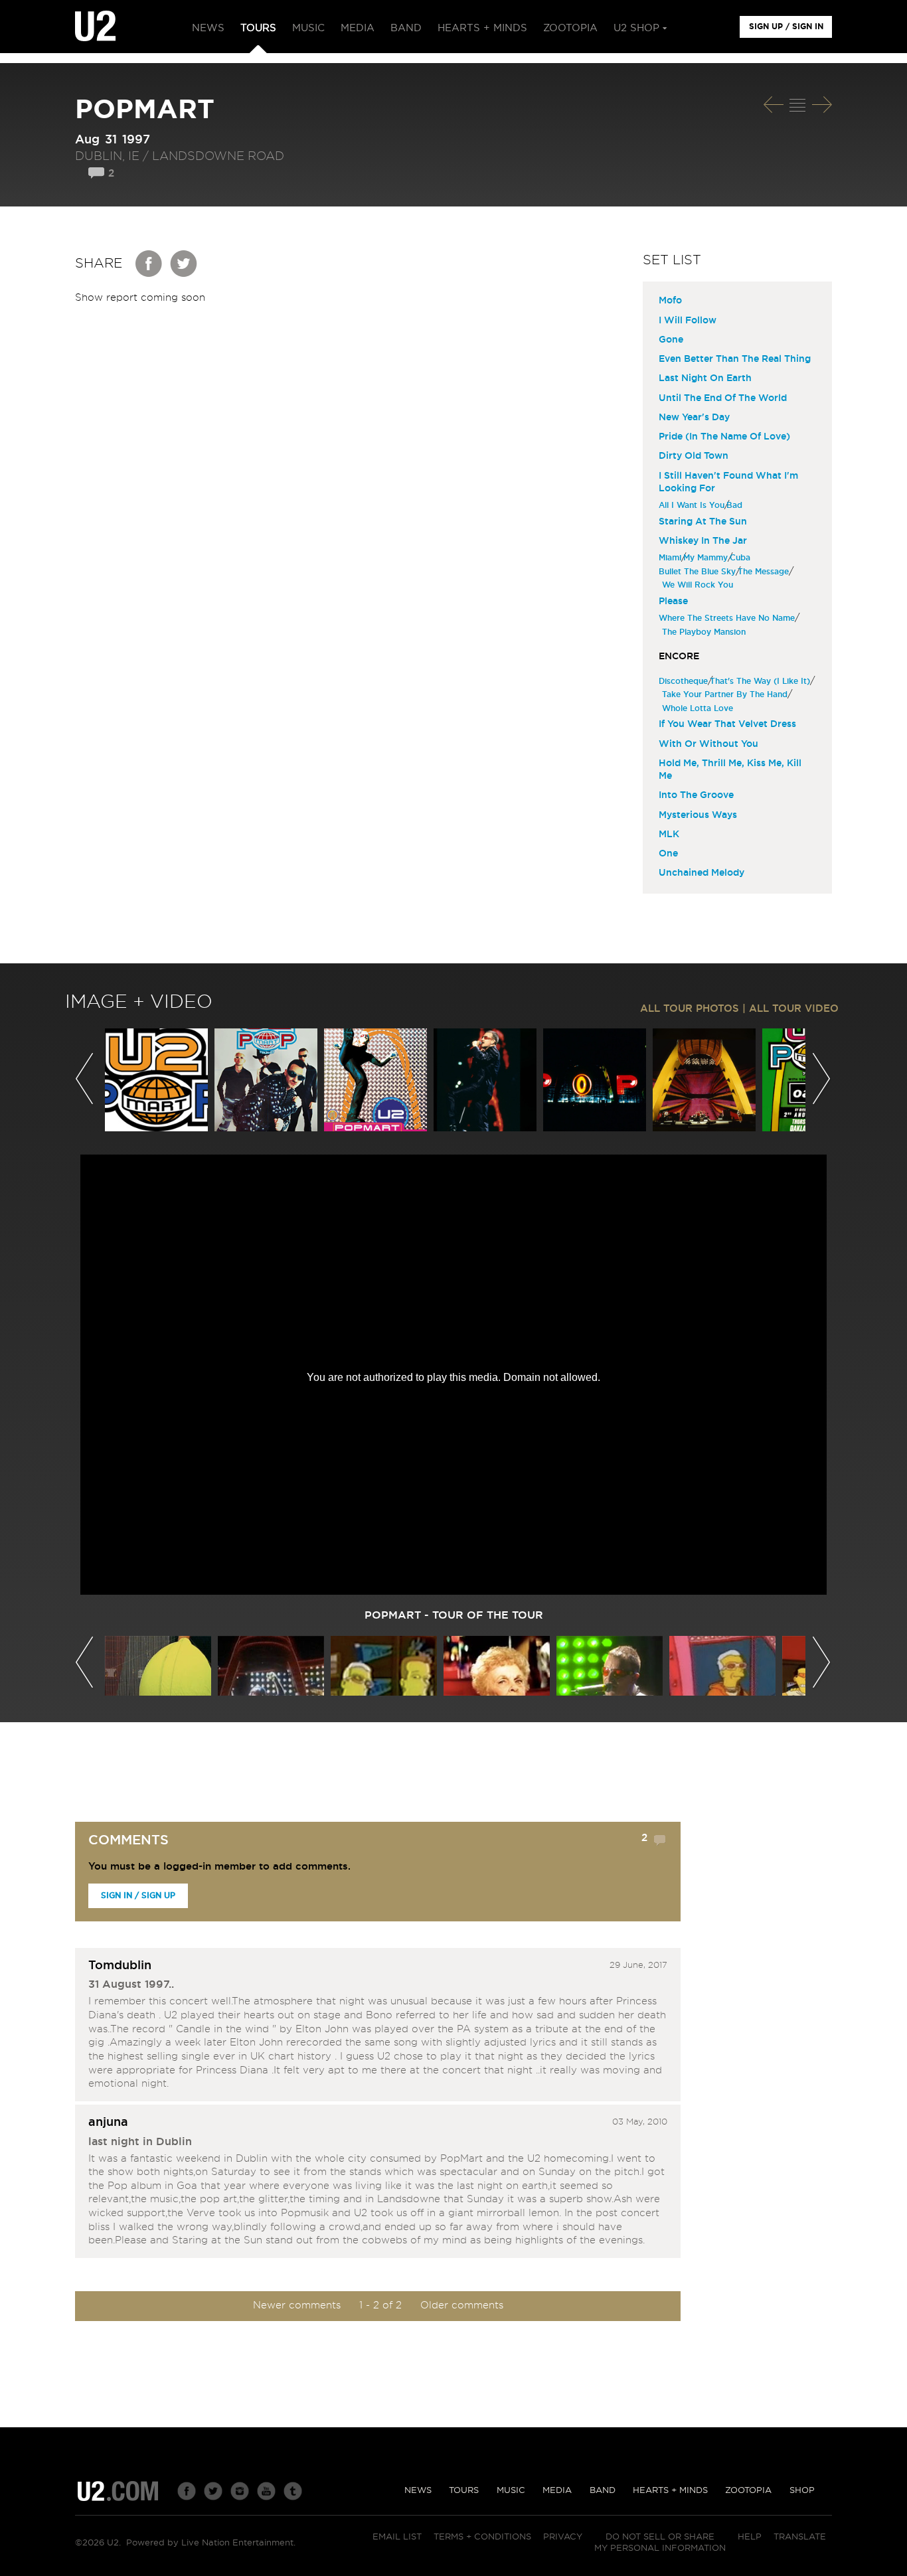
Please (673, 602)
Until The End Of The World (723, 398)
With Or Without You (708, 744)
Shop (802, 2491)
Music (511, 2491)
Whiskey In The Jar (703, 541)
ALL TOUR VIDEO (794, 1009)
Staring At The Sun (703, 522)
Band (603, 2491)
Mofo (670, 301)
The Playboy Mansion (705, 632)
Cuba (742, 558)
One (668, 854)
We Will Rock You (699, 585)
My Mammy (707, 558)
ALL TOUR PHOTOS (690, 1009)
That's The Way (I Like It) (762, 681)
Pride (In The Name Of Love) (724, 437)
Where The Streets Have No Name (728, 618)
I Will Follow (688, 321)
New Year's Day (694, 418)
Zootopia (748, 2491)
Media (557, 2491)
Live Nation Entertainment (237, 2543)
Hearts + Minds (670, 2491)
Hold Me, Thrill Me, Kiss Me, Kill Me (730, 770)
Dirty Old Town (694, 456)
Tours (464, 2491)
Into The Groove (696, 795)
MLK (669, 835)
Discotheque (685, 681)
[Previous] (774, 105)
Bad (736, 505)
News (418, 2491)
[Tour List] (797, 105)
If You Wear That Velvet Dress (727, 724)
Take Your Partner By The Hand (726, 694)
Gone (671, 340)
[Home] (95, 27)
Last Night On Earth (705, 378)
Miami (672, 558)
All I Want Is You (693, 505)
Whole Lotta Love (699, 708)
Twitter (184, 264)
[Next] (822, 105)
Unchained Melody (701, 873)
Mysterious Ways (698, 815)
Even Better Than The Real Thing (735, 359)
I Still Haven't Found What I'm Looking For (728, 482)
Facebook (149, 264)
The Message (765, 572)
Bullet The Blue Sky (699, 572)
